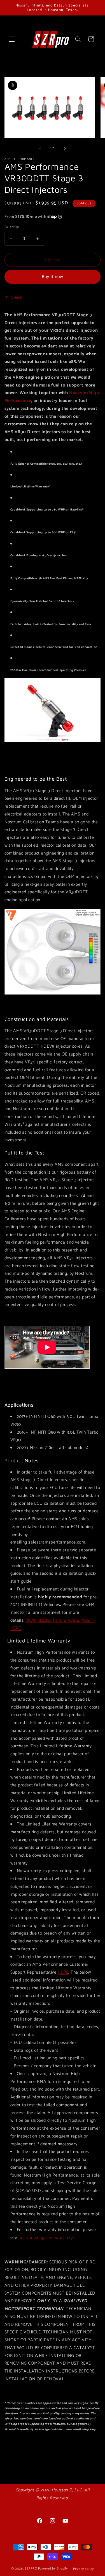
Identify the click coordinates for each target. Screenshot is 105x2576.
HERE (63, 1972)
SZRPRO (31, 2569)
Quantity (12, 227)
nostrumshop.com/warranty (46, 2238)
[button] (12, 39)
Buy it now (53, 277)
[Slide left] (40, 148)
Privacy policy (83, 2569)
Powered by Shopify (53, 2569)
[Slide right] (65, 148)
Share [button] (17, 297)
